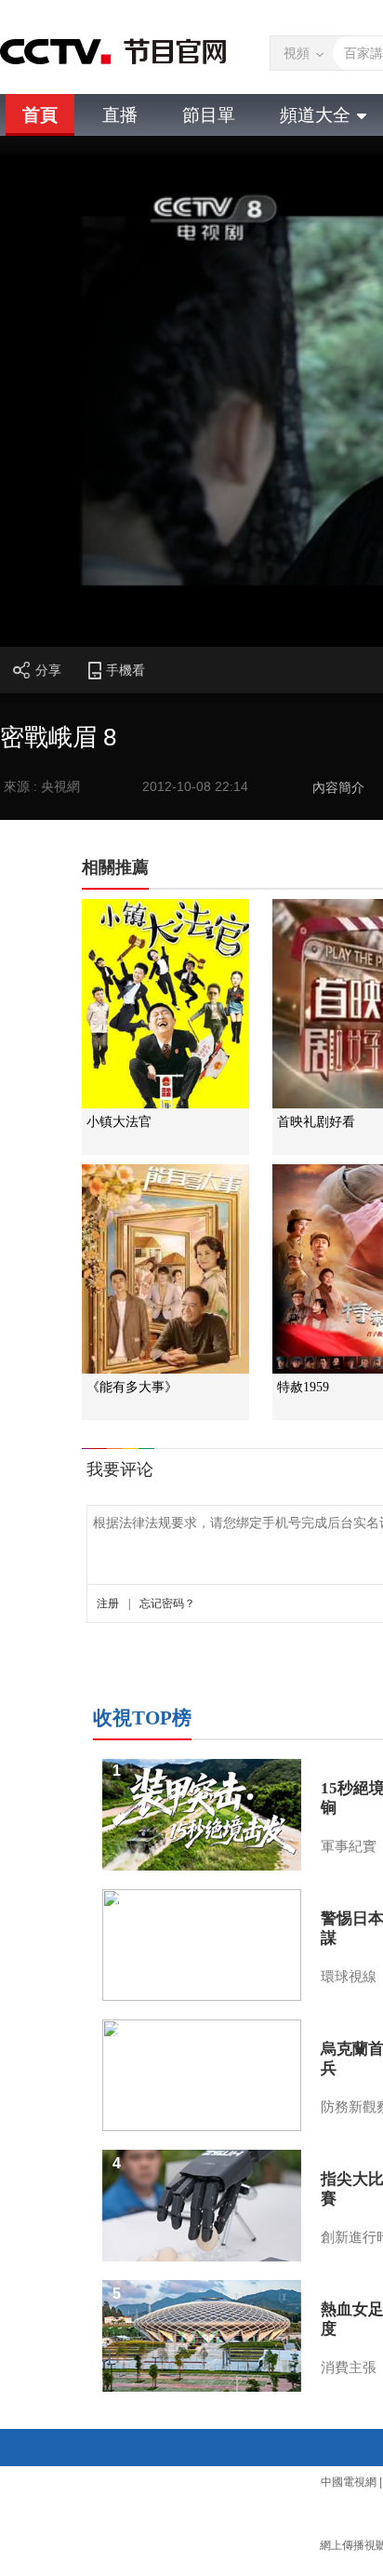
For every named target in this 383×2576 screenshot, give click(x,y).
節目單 (209, 115)
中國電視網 (349, 2482)
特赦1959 (303, 1387)
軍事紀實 (349, 1846)
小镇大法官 (119, 1122)
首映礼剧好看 (316, 1122)
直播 (120, 115)
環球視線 (349, 1977)
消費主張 (349, 2368)
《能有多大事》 (132, 1387)
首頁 (40, 115)
